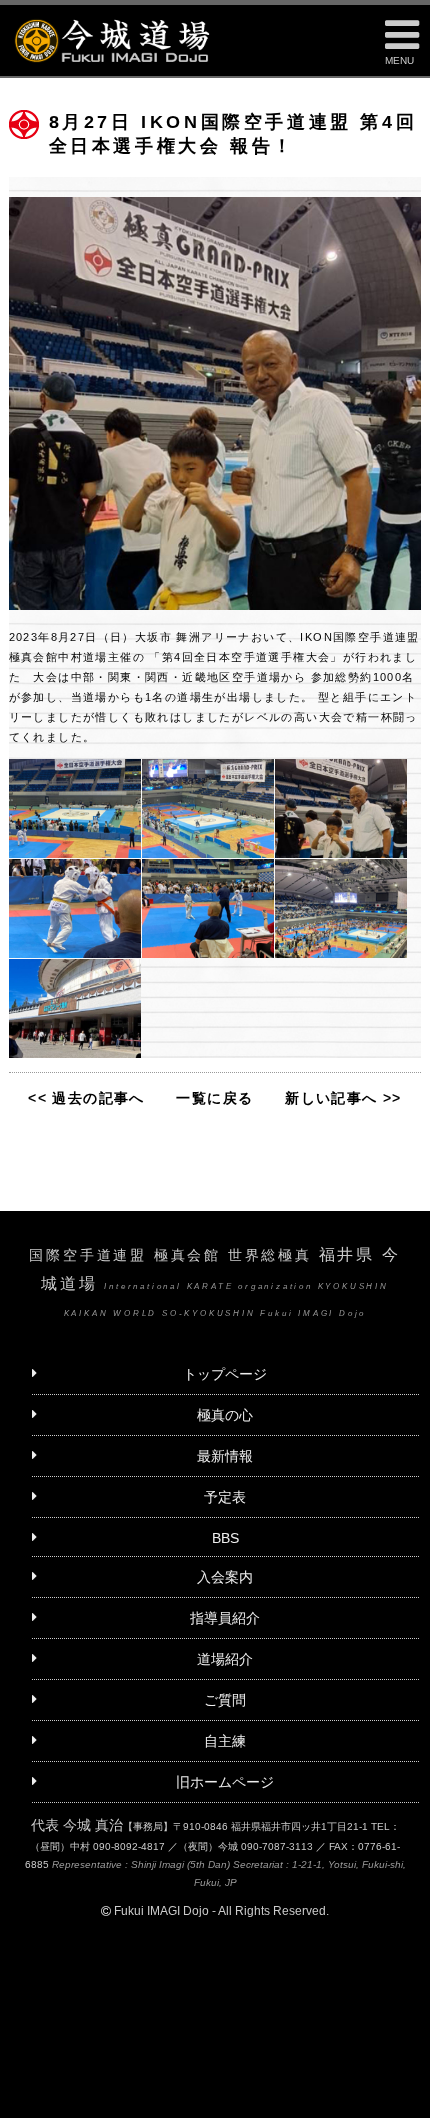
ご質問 (225, 1700)
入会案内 (225, 1577)
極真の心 (225, 1415)
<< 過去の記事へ (86, 1098)
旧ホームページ (225, 1782)
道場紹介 (225, 1659)
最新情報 (225, 1456)
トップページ (225, 1374)
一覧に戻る (214, 1098)
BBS (225, 1538)
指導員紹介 (225, 1618)
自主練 (225, 1741)
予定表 (225, 1497)
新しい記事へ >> (343, 1098)
